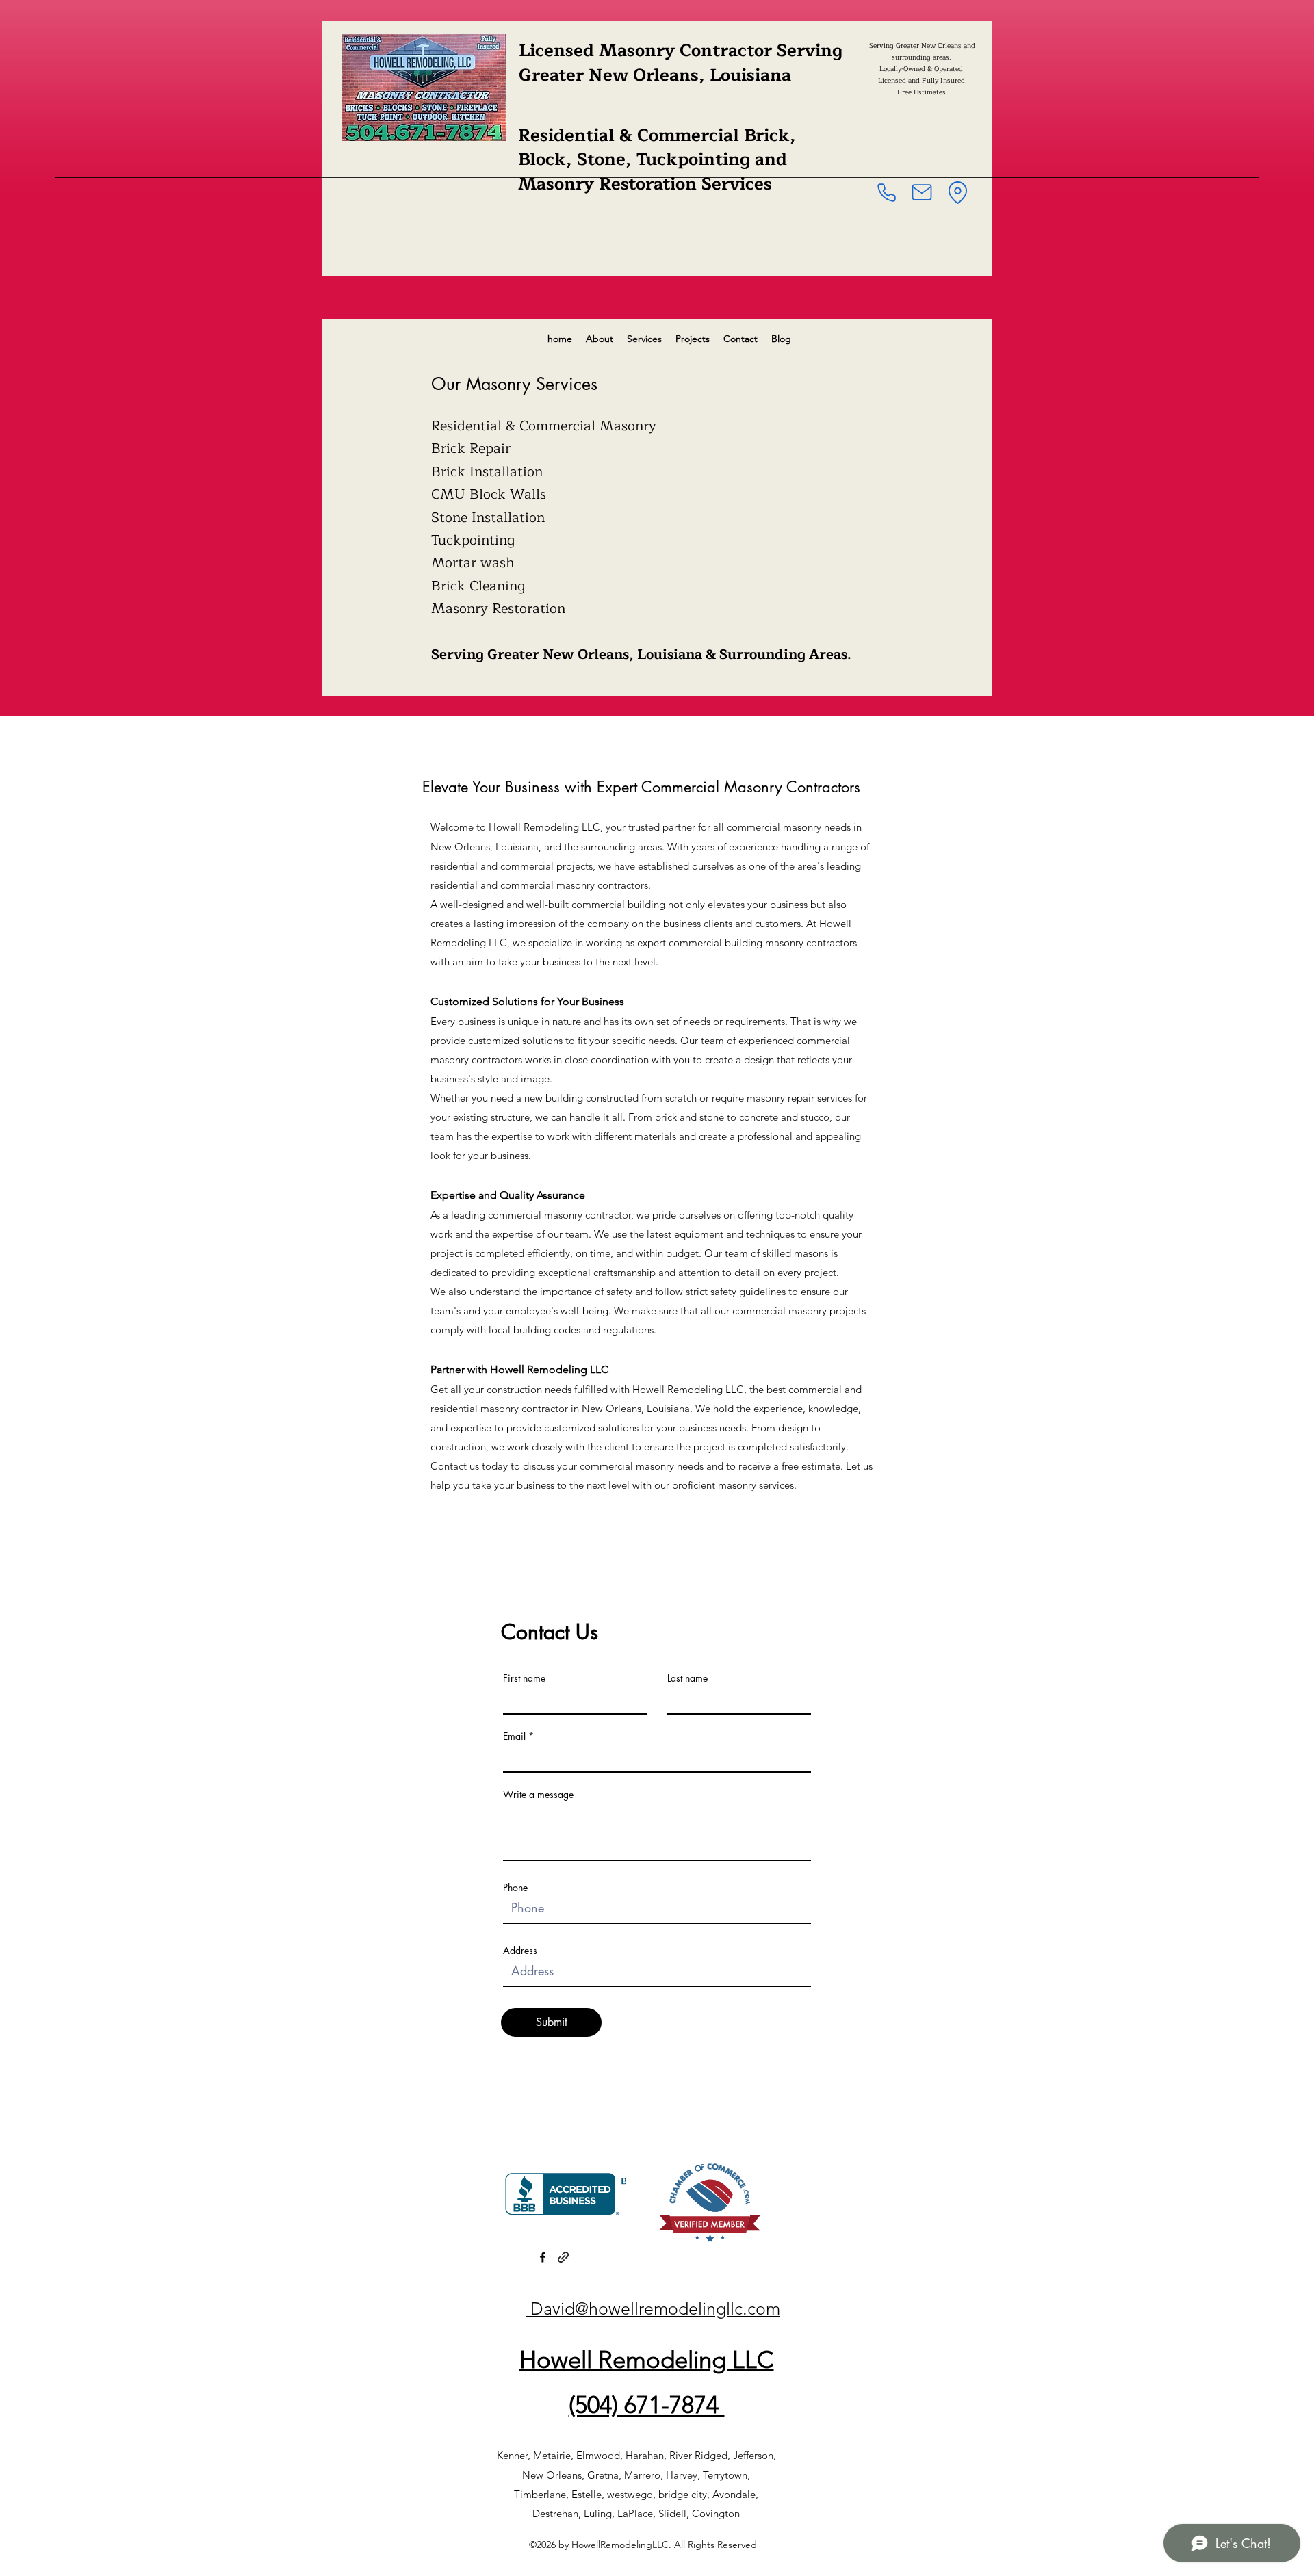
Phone (515, 1888)
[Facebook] (543, 2257)
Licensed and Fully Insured (922, 80)
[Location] (957, 192)
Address (520, 1951)
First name (524, 1678)
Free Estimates (922, 92)
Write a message (538, 1795)
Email (514, 1736)
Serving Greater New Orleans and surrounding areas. (921, 51)
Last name (687, 1678)
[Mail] (922, 192)
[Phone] (886, 192)
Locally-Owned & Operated (921, 69)
